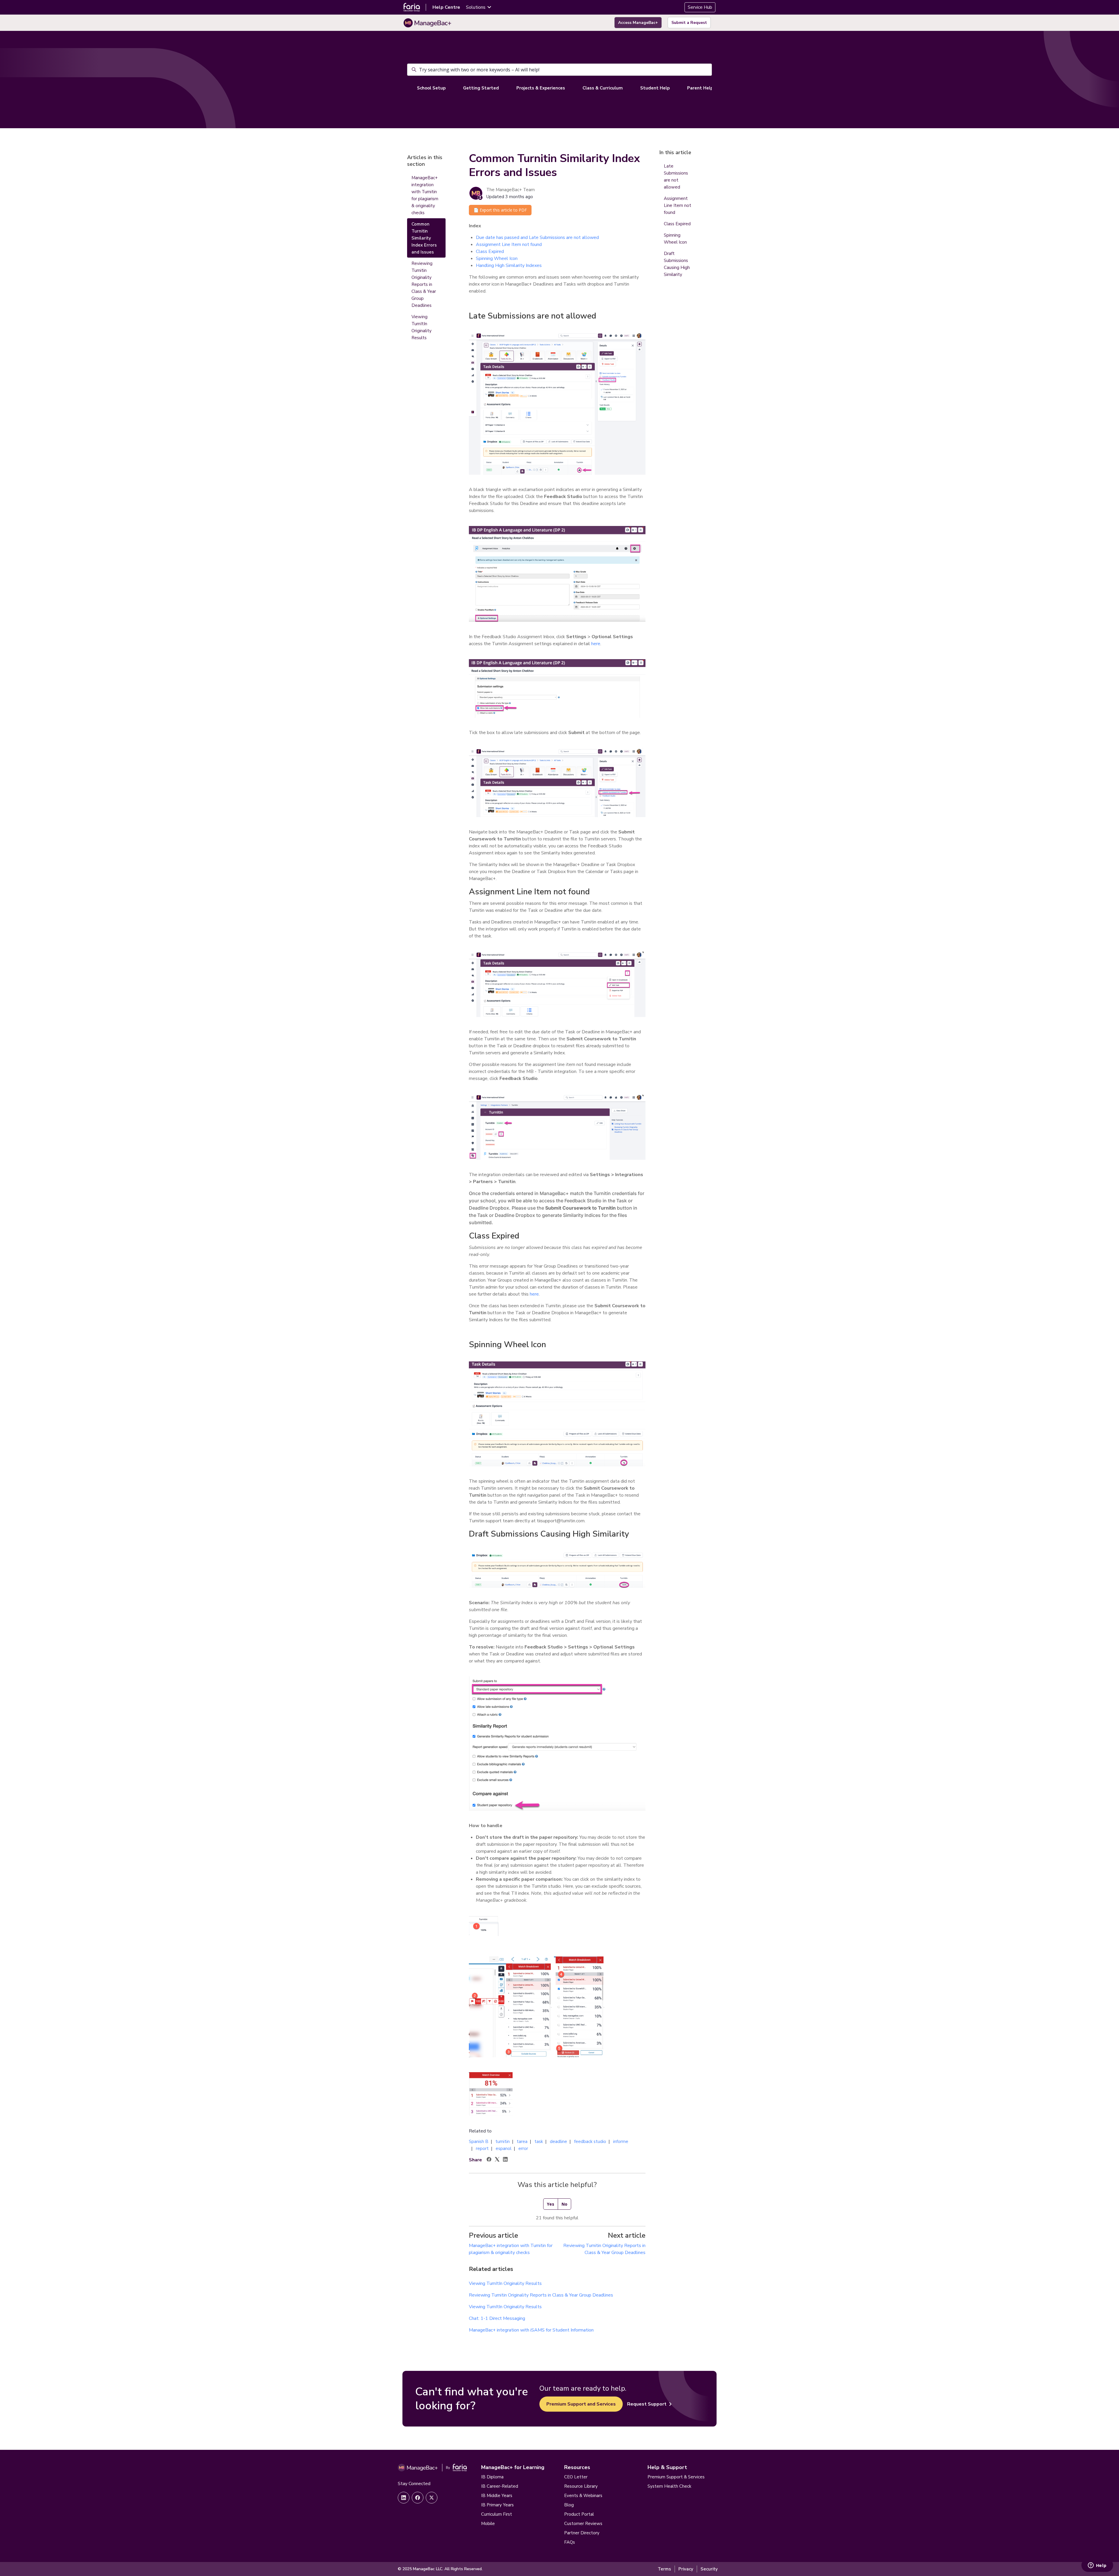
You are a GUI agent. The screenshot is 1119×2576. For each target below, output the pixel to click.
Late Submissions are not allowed (676, 177)
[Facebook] (489, 2160)
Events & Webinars (583, 2496)
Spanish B (479, 2142)
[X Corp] (497, 2160)
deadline (558, 2142)
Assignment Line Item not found (509, 244)
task (539, 2142)
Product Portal (579, 2514)
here (596, 644)
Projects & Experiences (541, 88)
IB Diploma (492, 2477)
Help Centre (446, 7)
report (482, 2149)
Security (709, 2569)
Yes (551, 2204)
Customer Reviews (583, 2524)
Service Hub (700, 7)
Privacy (686, 2569)
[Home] (427, 23)
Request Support (647, 2404)
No (564, 2204)
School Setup (431, 88)
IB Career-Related (500, 2486)
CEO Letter (576, 2477)
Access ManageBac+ (638, 23)
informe (621, 2142)
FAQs (570, 2542)
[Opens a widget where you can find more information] (1097, 2566)
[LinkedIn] (505, 2160)
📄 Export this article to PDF (500, 210)
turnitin (503, 2142)
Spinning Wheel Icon (497, 258)
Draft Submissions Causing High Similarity (677, 264)
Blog (569, 2505)
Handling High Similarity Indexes (509, 265)
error (523, 2149)
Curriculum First (497, 2514)
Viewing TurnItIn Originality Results (505, 2283)
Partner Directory (582, 2533)
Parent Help (700, 88)
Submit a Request (689, 23)
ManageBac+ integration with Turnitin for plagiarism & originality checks (425, 195)
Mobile (488, 2524)
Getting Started (481, 88)
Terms (664, 2569)
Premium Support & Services (676, 2477)
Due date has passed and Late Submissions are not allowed (537, 237)
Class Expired (490, 251)
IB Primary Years (497, 2505)
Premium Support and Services (581, 2404)
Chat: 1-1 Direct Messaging (497, 2318)
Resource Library (581, 2486)
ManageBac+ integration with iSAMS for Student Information (531, 2330)
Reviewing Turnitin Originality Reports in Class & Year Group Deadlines (541, 2295)
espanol (504, 2149)
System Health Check (669, 2486)
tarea (522, 2142)
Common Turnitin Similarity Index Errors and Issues (424, 238)
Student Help (655, 88)
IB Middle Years (497, 2496)
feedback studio (590, 2142)
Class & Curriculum (603, 88)
